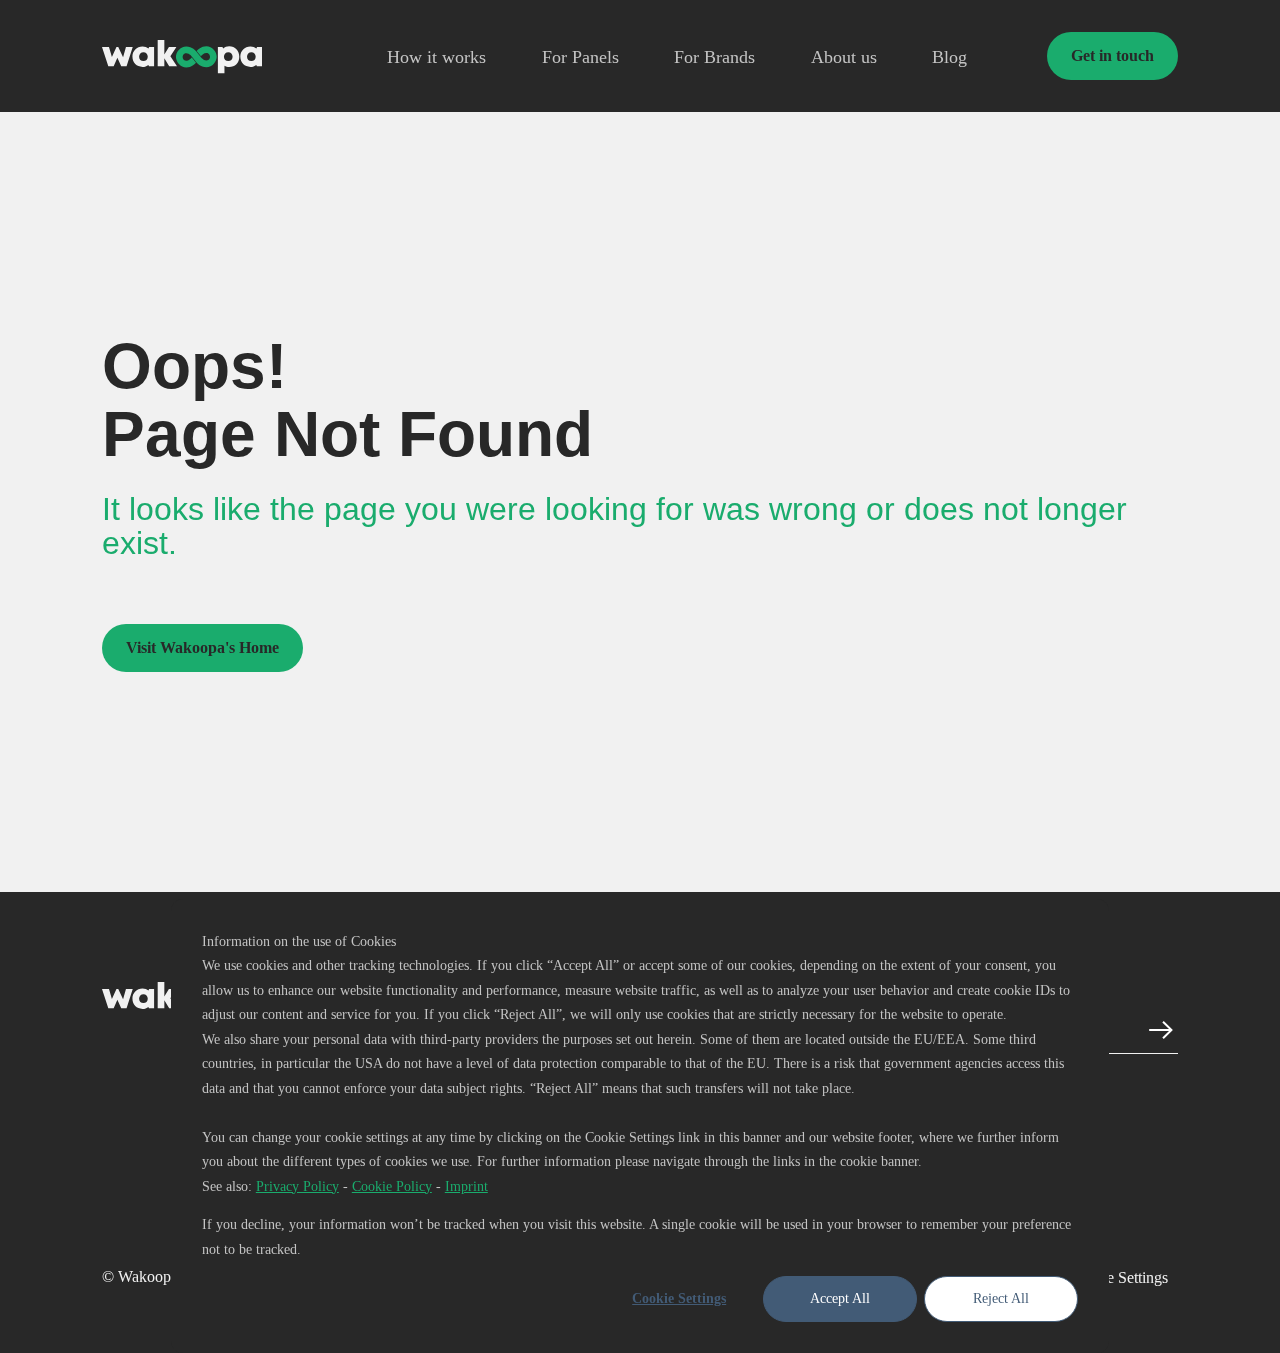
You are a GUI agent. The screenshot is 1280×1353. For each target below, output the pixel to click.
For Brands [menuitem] (714, 57)
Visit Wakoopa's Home (202, 647)
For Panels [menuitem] (580, 57)
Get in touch (1112, 55)
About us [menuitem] (844, 57)
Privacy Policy (297, 1186)
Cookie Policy (392, 1186)
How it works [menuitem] (436, 57)
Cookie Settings (679, 1298)
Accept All (840, 1298)
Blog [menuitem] (949, 57)
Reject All (1001, 1298)
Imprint (466, 1186)
